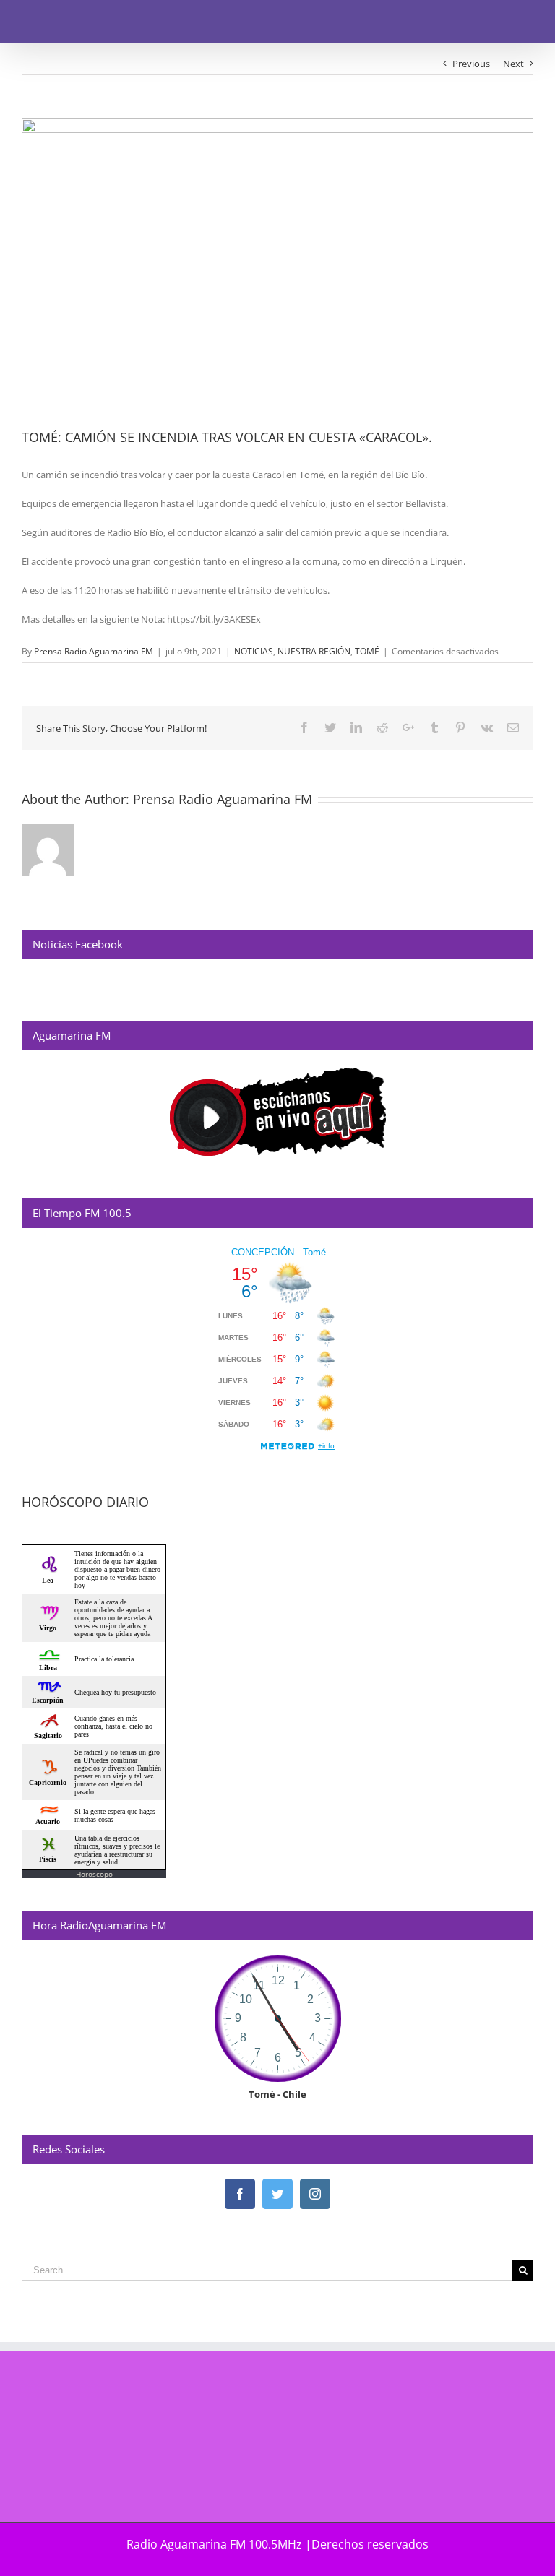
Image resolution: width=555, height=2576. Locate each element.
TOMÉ (367, 651)
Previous (471, 64)
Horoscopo (94, 1874)
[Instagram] (315, 2194)
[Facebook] (240, 2194)
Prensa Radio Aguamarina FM (94, 651)
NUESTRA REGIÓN (314, 651)
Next (513, 64)
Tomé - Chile (277, 2094)
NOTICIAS (254, 651)
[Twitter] (277, 2194)
